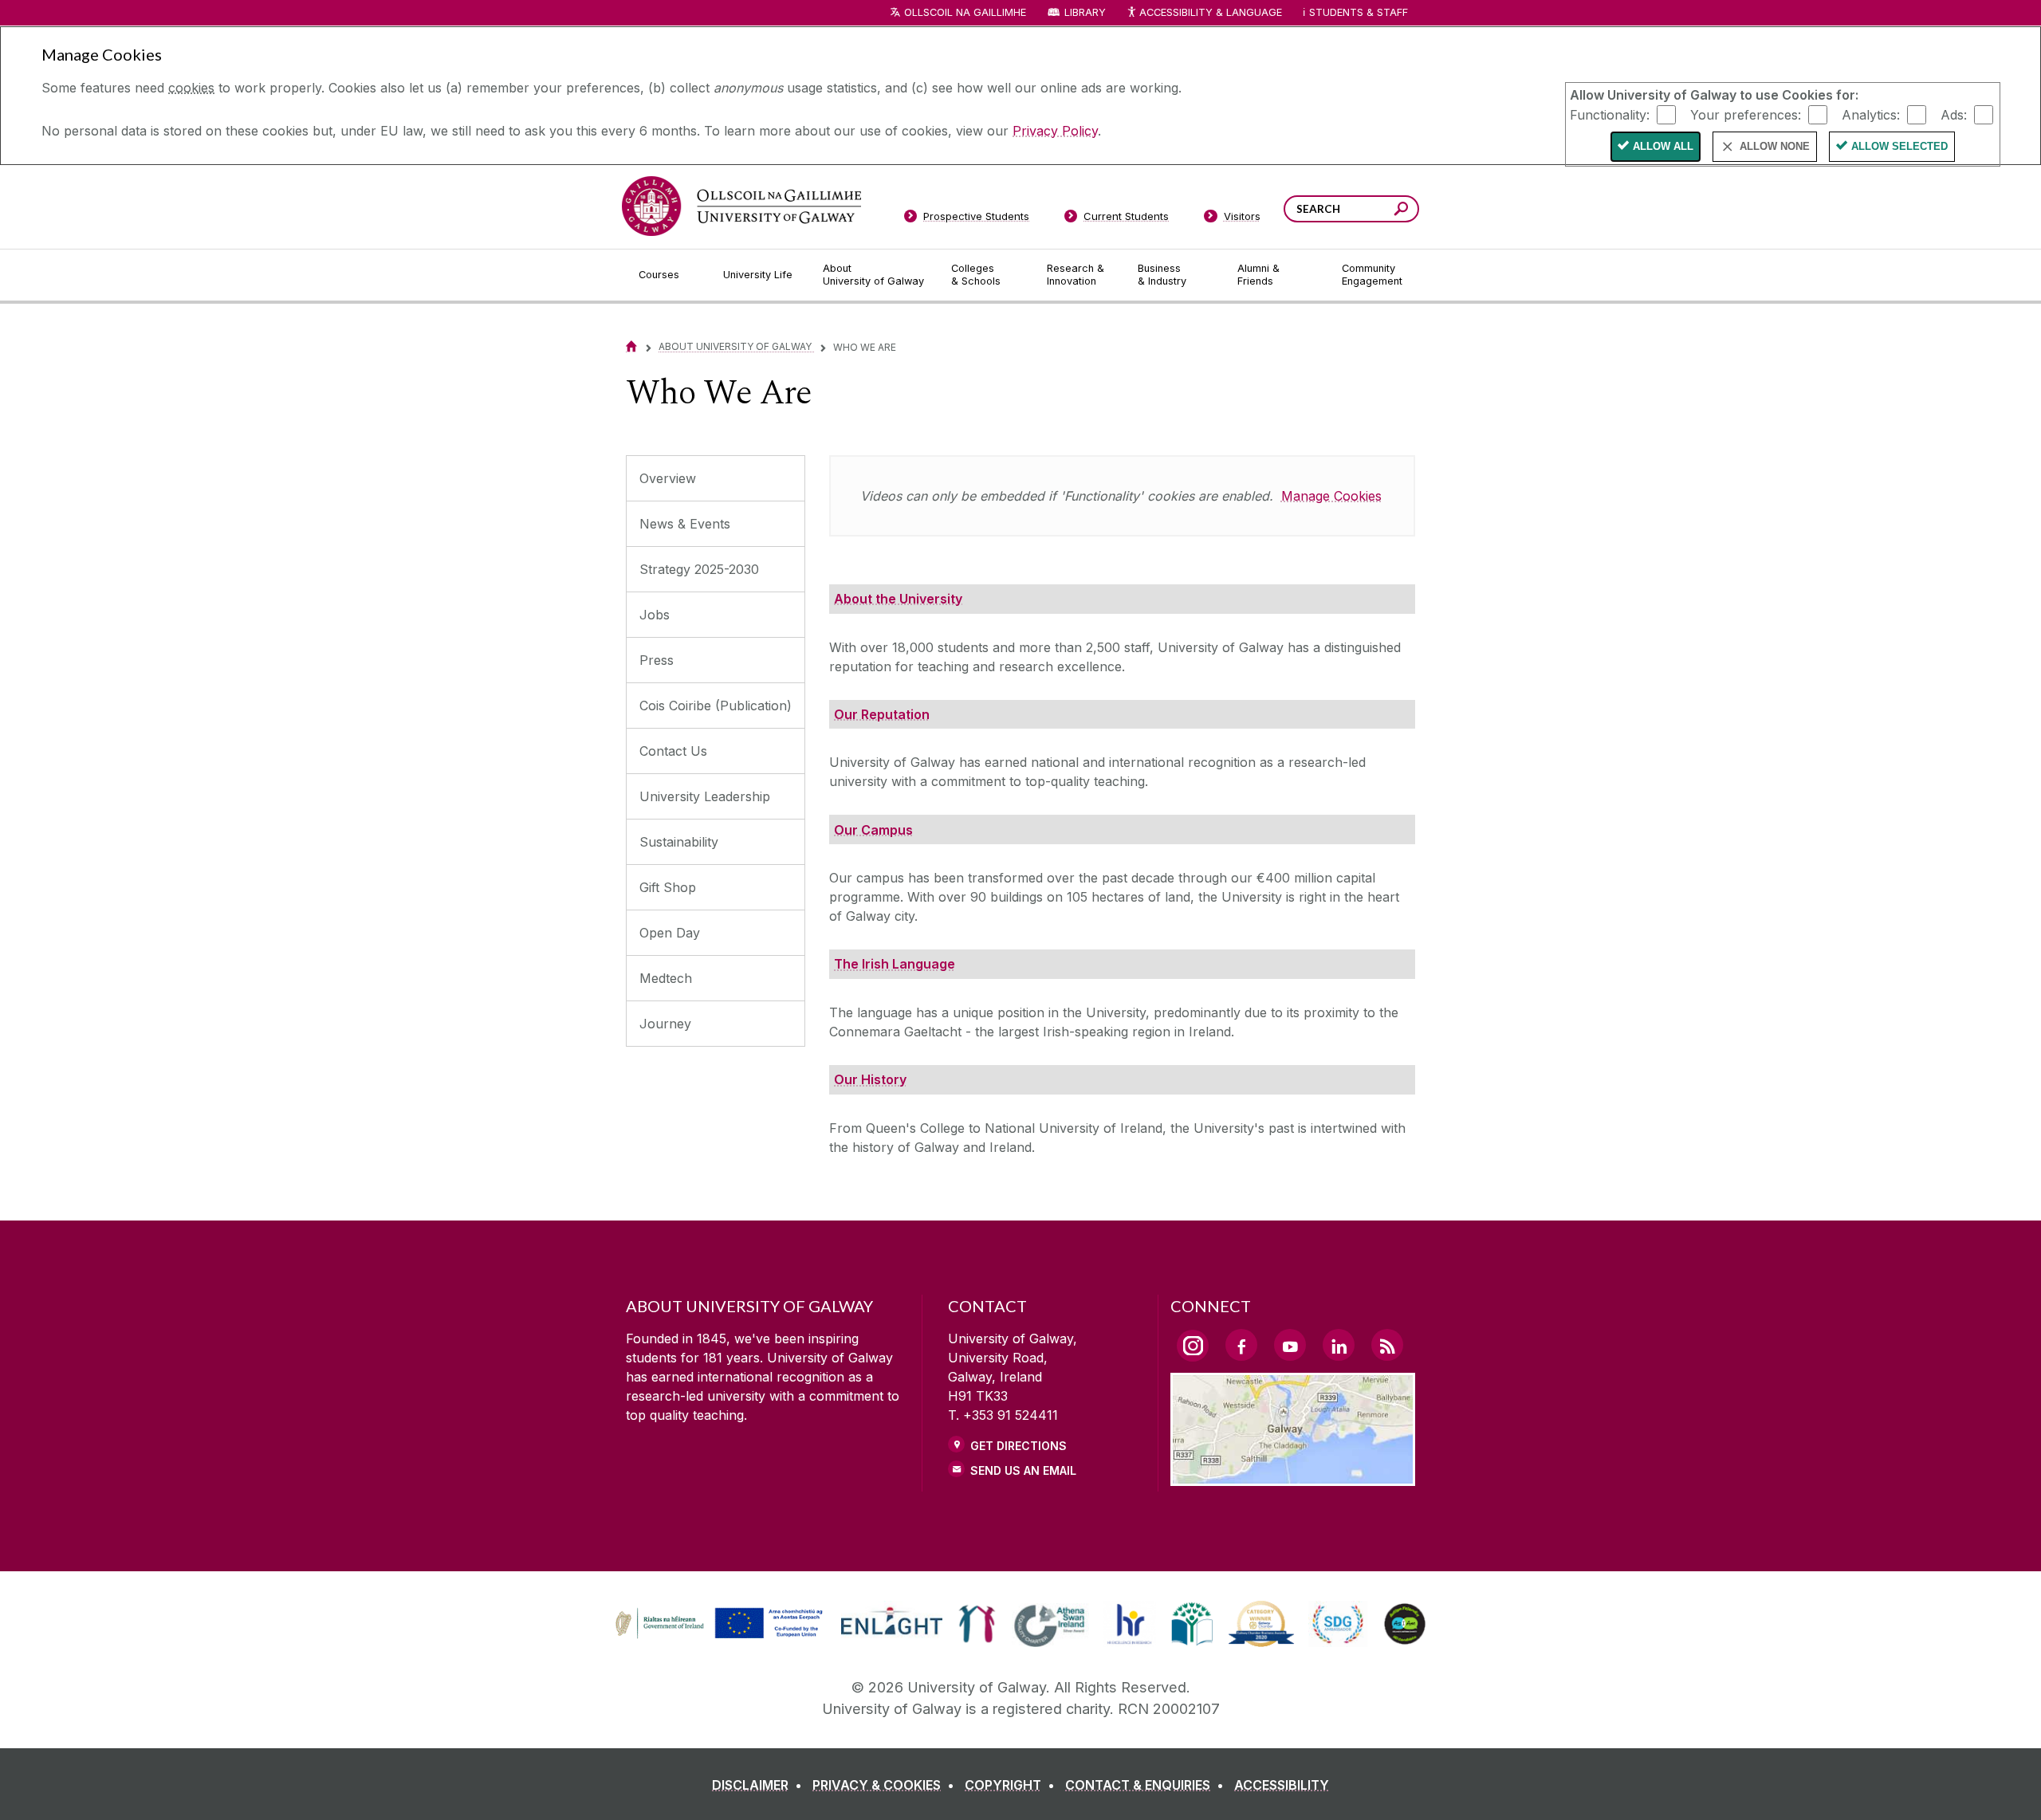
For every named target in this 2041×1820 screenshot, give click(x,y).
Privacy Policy (1055, 131)
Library (1085, 12)
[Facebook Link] (1241, 1345)
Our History (870, 1079)
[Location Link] (1293, 1476)
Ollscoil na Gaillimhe (965, 12)
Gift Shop (668, 887)
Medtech (666, 978)
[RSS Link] (1387, 1345)
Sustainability (679, 842)
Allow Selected (1899, 146)
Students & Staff (1359, 12)
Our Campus (873, 830)
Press (657, 660)
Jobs (655, 615)
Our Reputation (882, 714)
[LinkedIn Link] (1339, 1345)
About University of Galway (736, 346)
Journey (665, 1024)
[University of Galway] (741, 206)
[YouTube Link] (1290, 1345)
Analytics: (1871, 114)
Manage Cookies (1331, 496)
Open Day (670, 933)
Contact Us (673, 751)
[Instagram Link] (1193, 1346)
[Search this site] (1401, 211)
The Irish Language (895, 964)
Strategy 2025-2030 (699, 569)
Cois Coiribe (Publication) (716, 706)
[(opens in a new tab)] (721, 1637)
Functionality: (1610, 114)
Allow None (1775, 146)
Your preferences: (1746, 114)
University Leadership (705, 796)
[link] (717, 1624)
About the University (898, 599)
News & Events (685, 524)
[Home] (631, 346)
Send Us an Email (1023, 1470)
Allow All (1663, 146)
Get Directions (1019, 1446)
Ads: (1954, 114)
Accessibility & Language (1210, 12)
